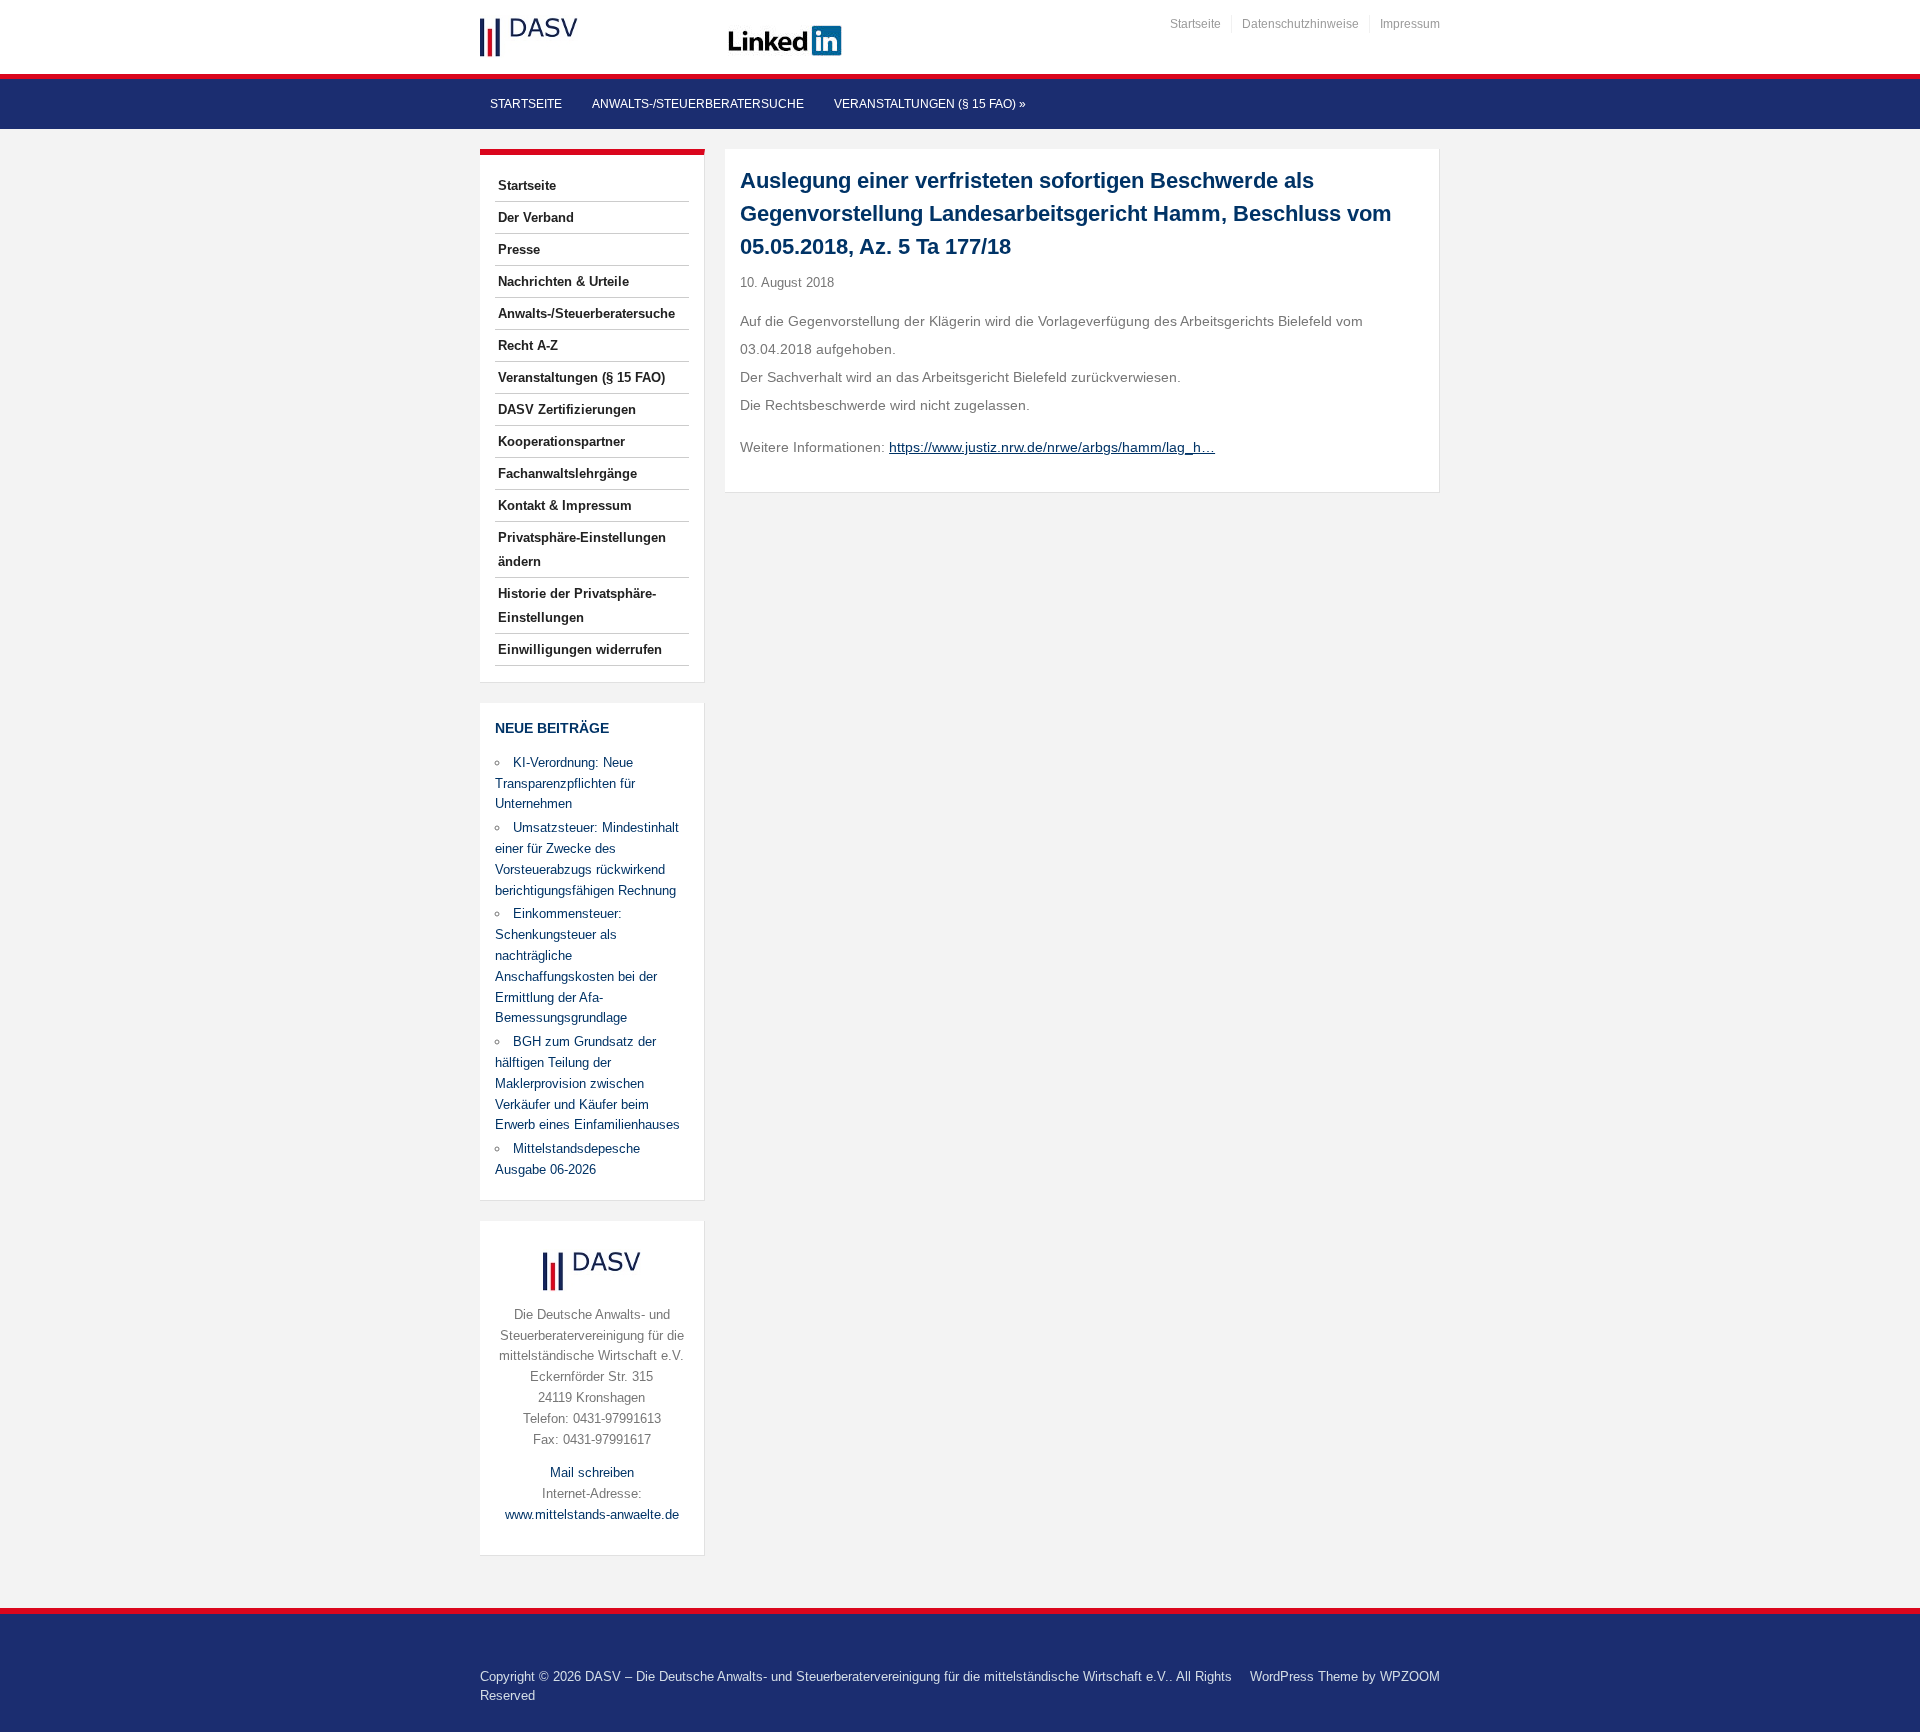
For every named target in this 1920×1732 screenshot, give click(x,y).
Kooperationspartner (561, 441)
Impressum (1410, 24)
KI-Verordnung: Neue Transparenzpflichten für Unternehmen (565, 783)
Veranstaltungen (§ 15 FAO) (930, 104)
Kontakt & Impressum (565, 505)
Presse (519, 249)
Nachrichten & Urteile (563, 281)
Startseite (1195, 24)
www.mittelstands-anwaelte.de (592, 1514)
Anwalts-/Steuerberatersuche (698, 104)
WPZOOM (1410, 1676)
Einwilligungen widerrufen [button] (580, 649)
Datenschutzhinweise (1300, 24)
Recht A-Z (528, 345)
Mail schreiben (592, 1472)
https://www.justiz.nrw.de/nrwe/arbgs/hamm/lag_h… (1052, 447)
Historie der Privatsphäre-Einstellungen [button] (577, 605)
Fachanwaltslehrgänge (567, 473)
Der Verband (536, 217)
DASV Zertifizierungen (567, 409)
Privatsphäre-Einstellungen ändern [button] (582, 549)
